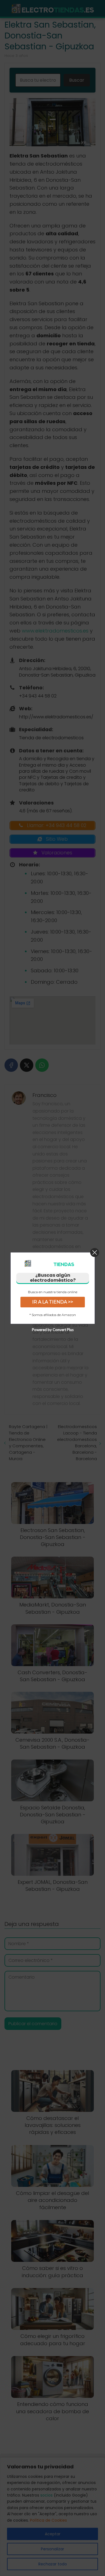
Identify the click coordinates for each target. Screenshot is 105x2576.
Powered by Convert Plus (53, 1329)
